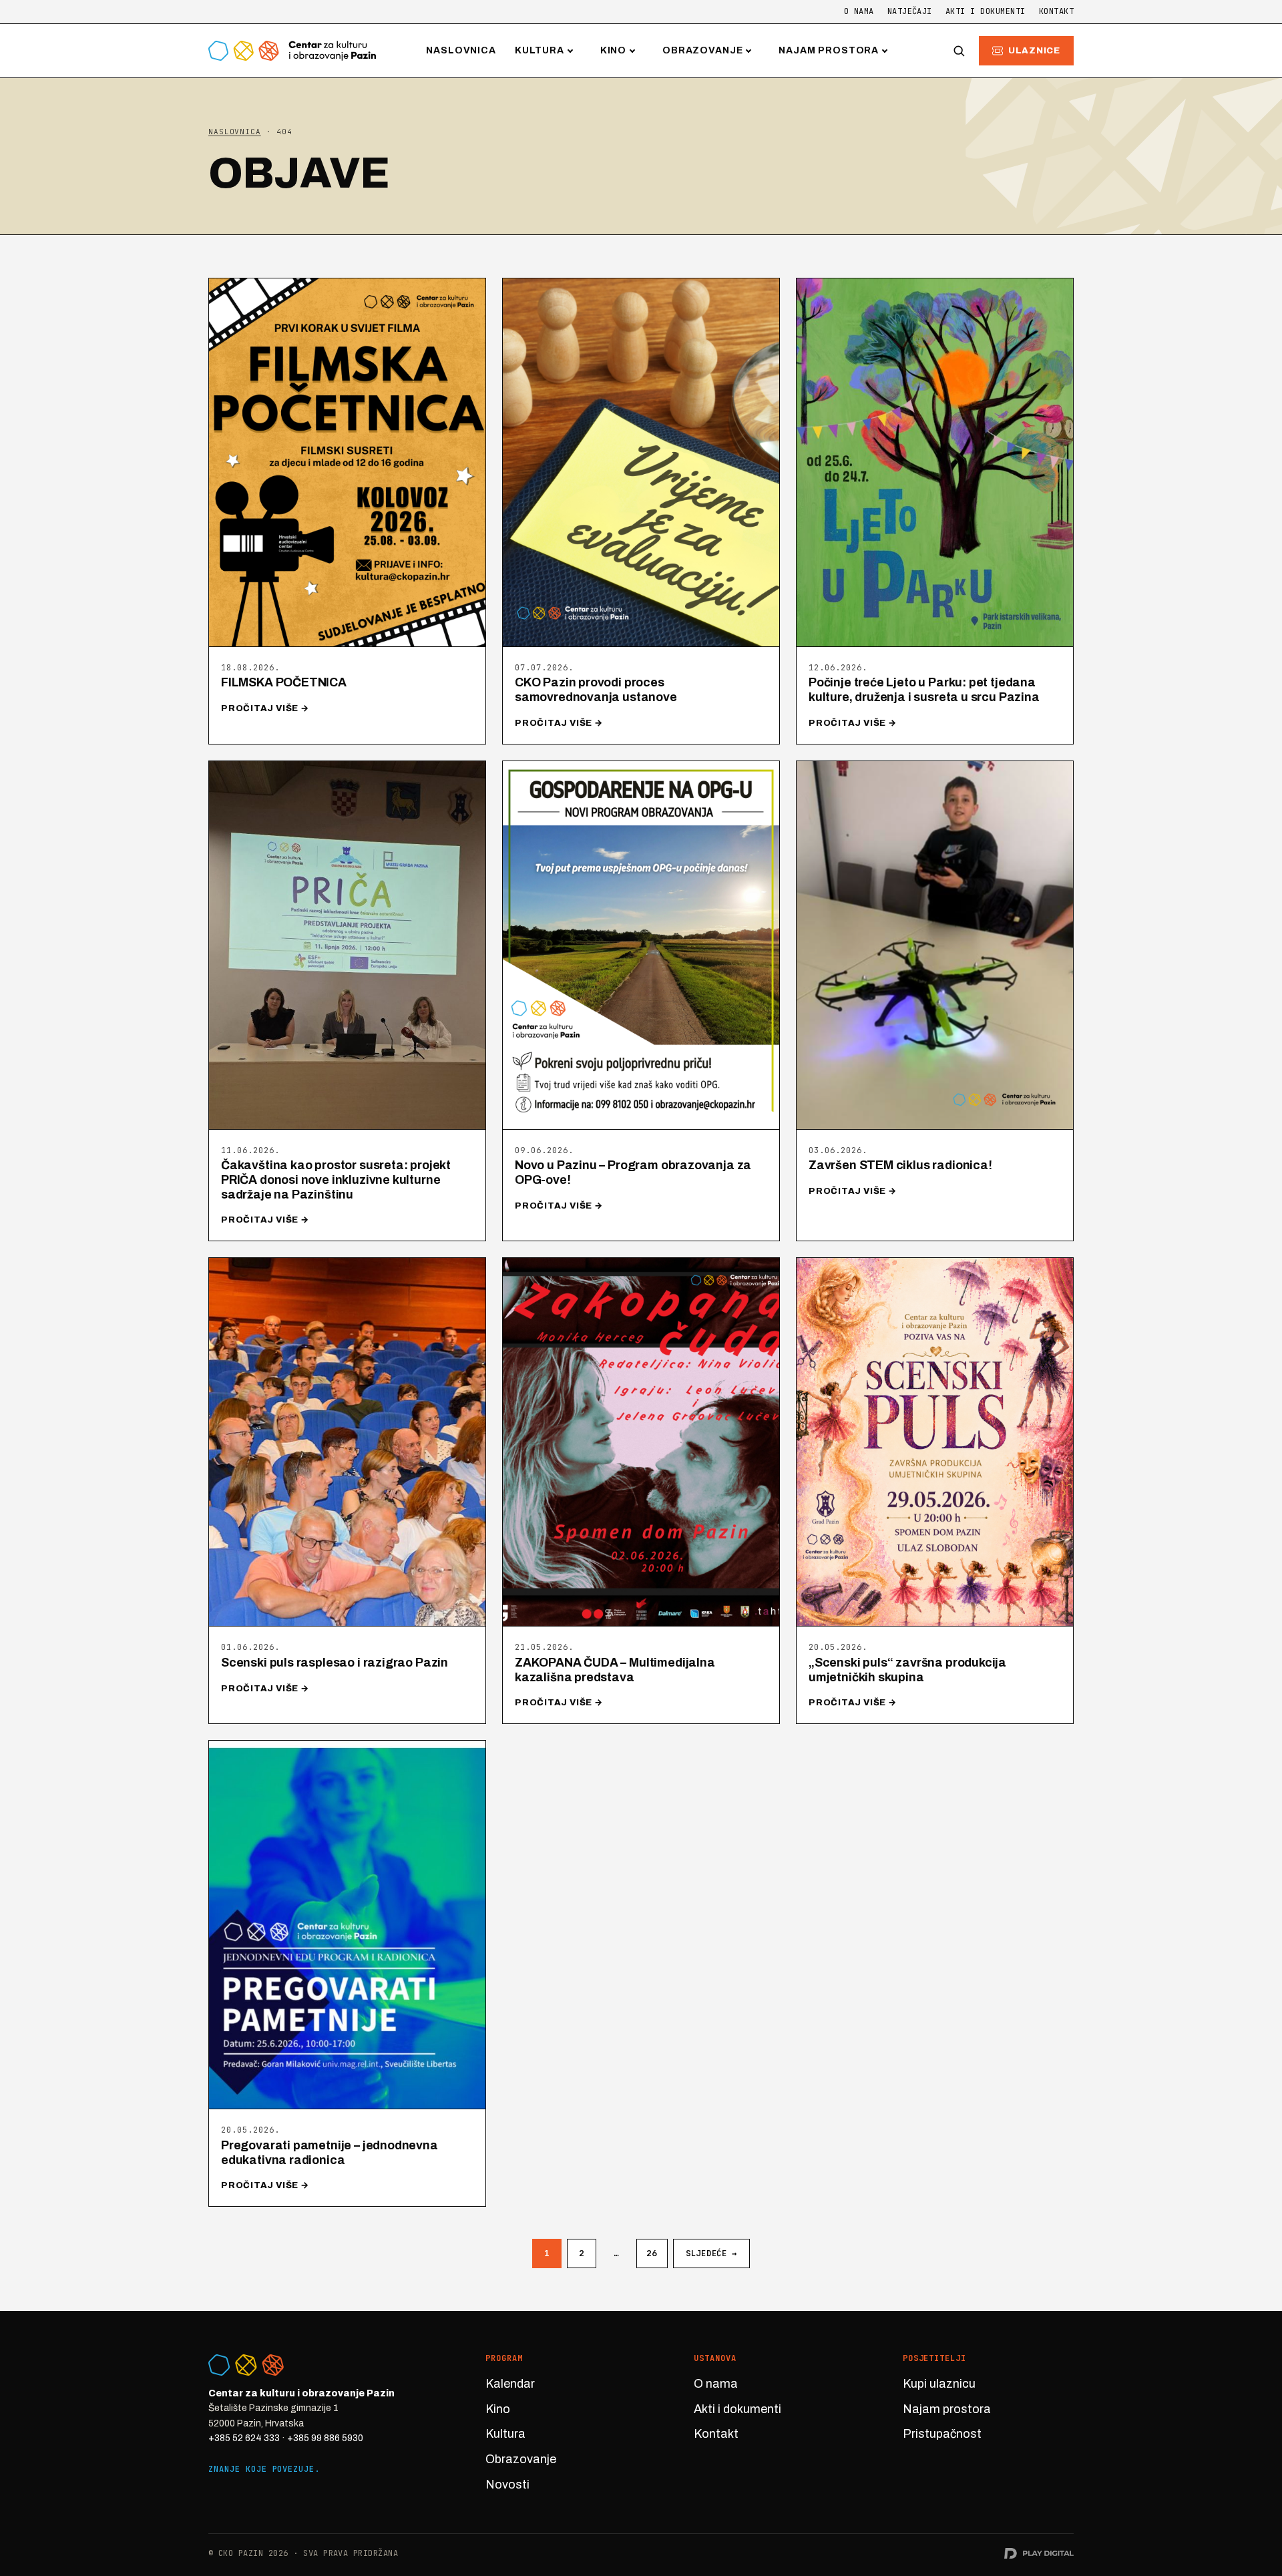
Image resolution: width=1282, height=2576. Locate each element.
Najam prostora (829, 50)
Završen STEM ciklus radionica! (900, 1165)
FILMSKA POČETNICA (284, 682)
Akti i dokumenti (986, 11)
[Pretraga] (959, 51)
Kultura (540, 50)
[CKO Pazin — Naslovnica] (292, 51)
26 (652, 2253)
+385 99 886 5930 (325, 2438)
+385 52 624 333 (244, 2438)
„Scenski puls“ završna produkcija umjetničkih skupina (907, 1670)
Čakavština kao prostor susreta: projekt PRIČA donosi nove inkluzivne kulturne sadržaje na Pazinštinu (336, 1179)
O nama (859, 11)
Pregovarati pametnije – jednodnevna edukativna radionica (330, 2153)
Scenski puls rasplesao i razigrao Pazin (335, 1663)
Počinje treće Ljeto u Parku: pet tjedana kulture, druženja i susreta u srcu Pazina (924, 690)
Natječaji (910, 11)
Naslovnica (461, 50)
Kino (613, 50)
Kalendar (510, 2384)
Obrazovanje (702, 50)
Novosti (507, 2485)
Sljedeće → (711, 2253)
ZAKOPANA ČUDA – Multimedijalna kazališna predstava (615, 1670)
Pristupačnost (942, 2434)
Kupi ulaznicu (939, 2384)
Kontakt (1056, 11)
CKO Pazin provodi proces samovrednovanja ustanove (596, 690)
